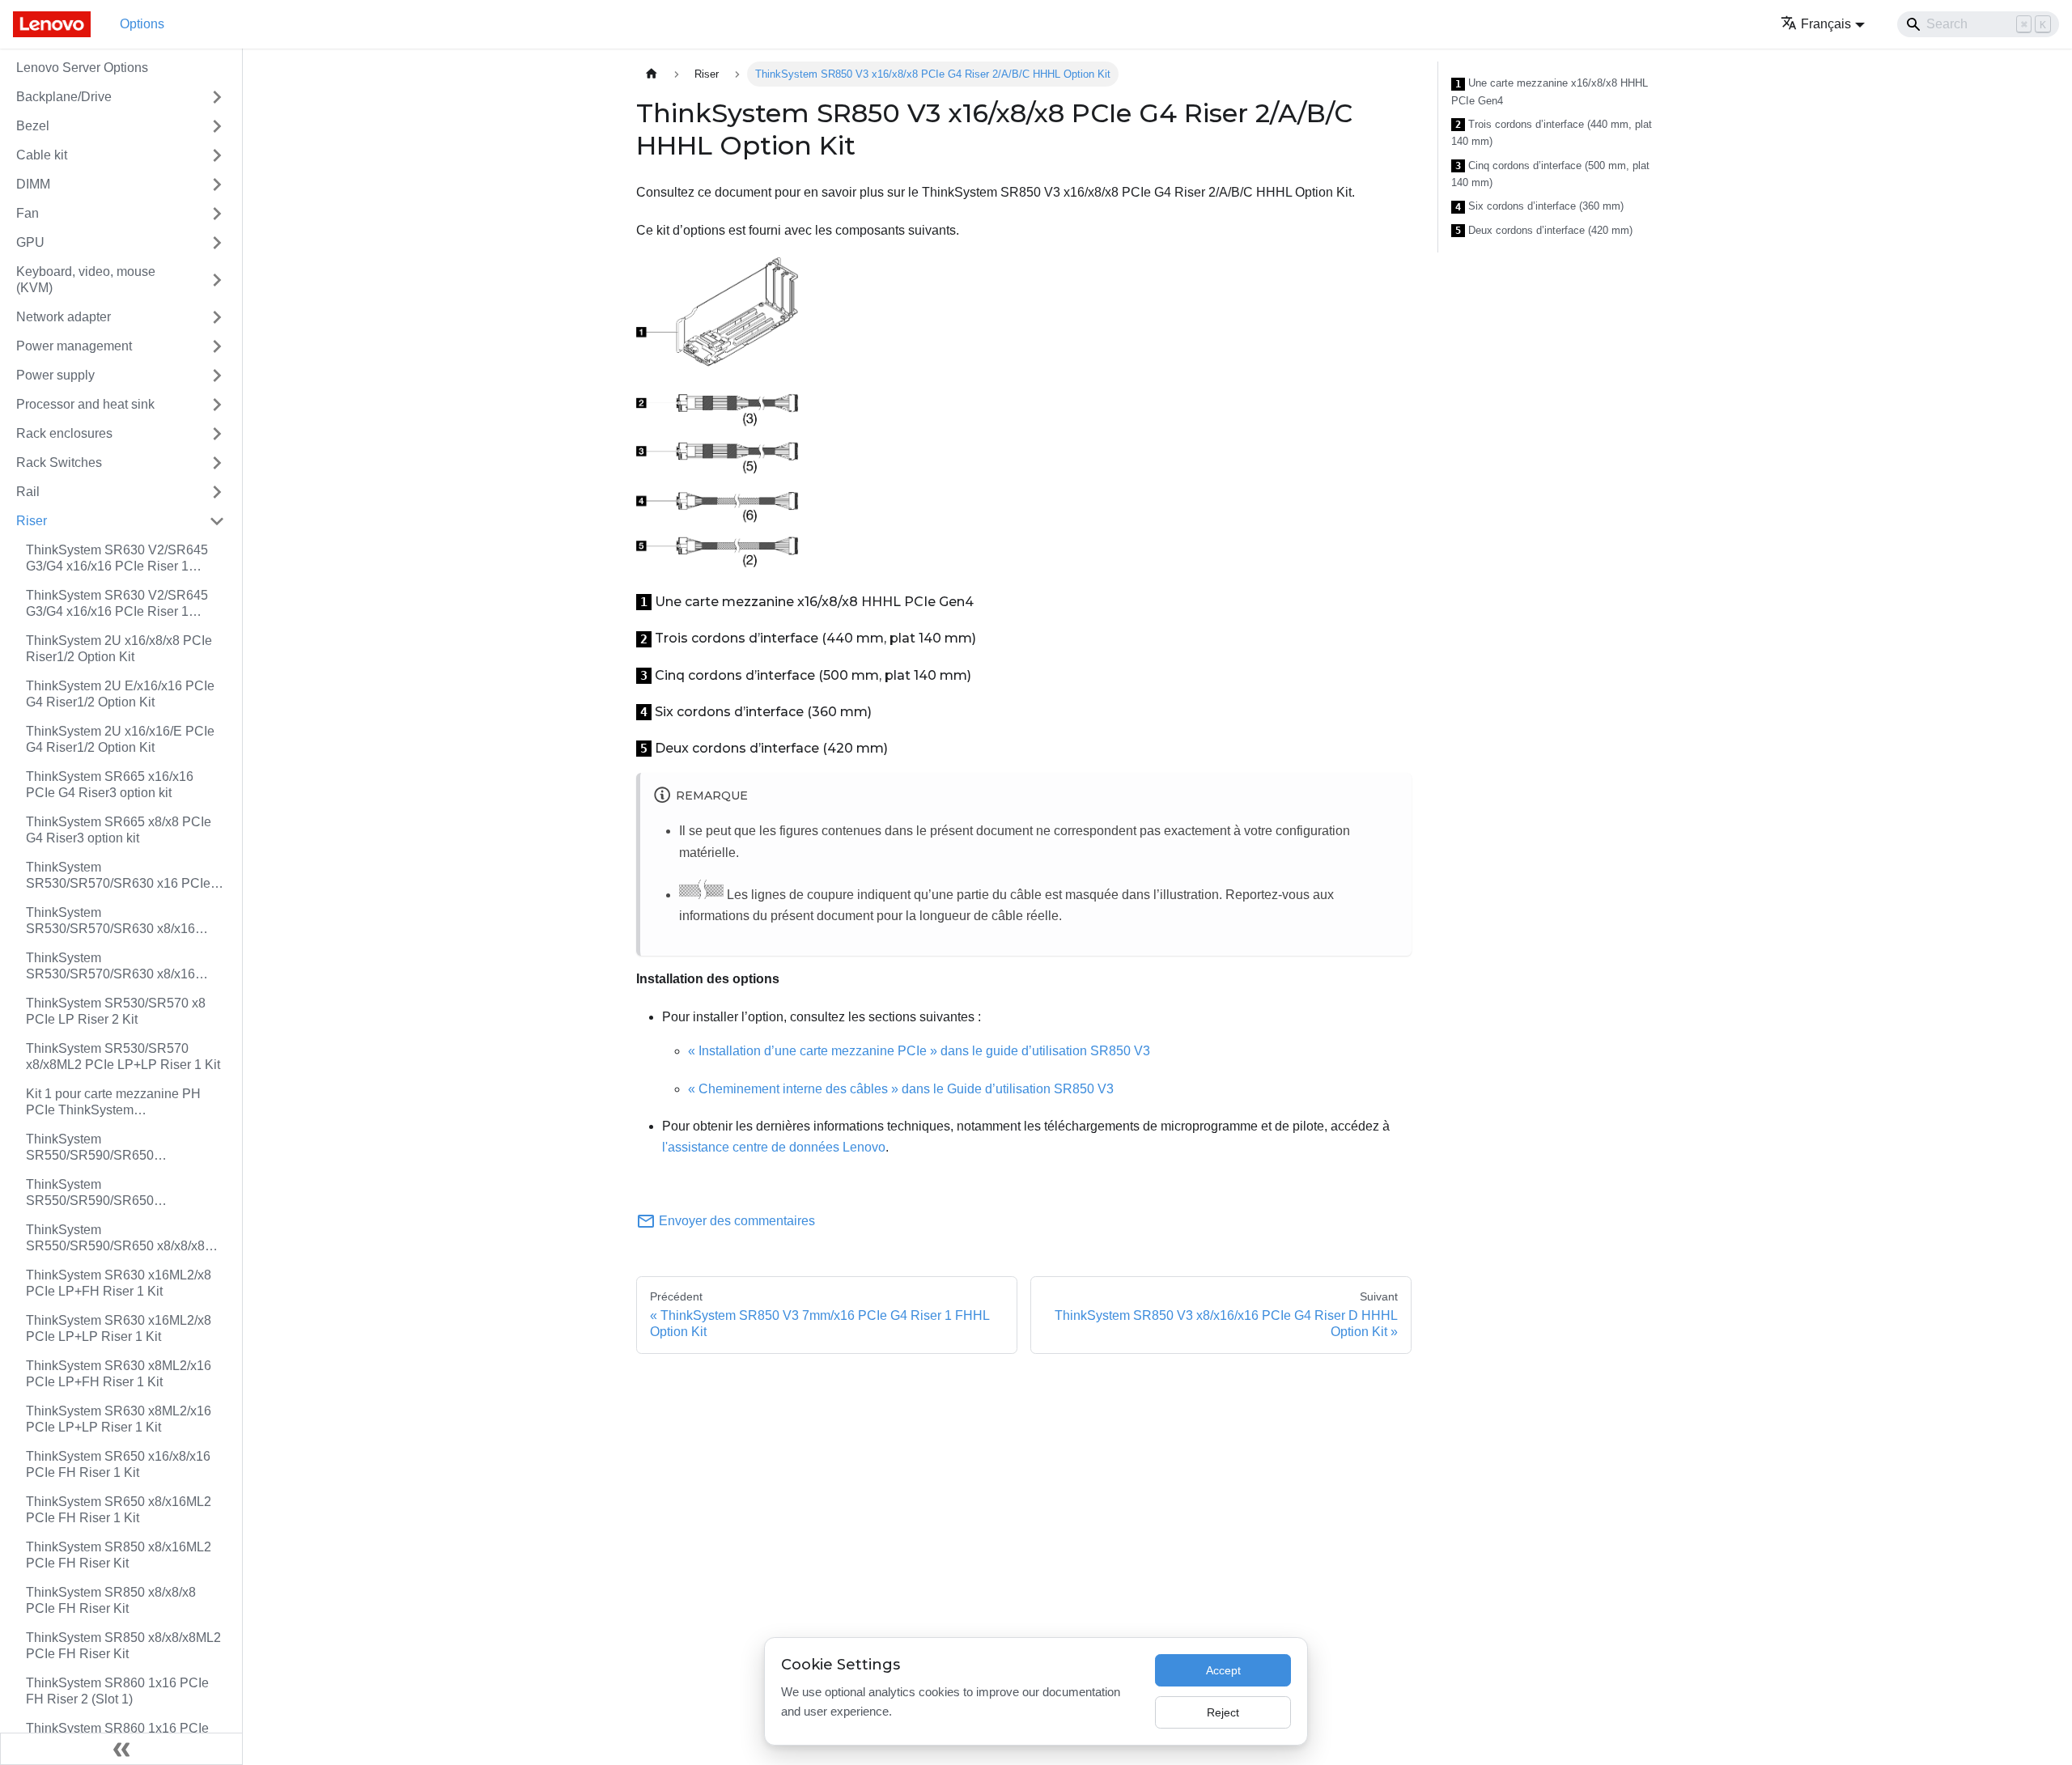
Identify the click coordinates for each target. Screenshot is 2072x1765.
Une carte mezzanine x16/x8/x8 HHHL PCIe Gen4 (1550, 92)
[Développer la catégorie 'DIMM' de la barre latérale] (217, 185)
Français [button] (1826, 24)
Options (142, 24)
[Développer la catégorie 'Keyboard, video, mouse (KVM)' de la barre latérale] (217, 280)
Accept (1223, 1670)
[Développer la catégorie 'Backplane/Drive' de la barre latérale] (217, 97)
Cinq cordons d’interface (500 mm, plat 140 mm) (1550, 174)
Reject (1223, 1712)
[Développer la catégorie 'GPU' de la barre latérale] (217, 243)
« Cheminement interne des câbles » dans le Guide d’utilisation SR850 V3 (901, 1089)
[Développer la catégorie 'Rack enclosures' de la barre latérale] (217, 434)
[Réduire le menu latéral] (121, 1749)
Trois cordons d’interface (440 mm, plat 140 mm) (1552, 133)
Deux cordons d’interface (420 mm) (1544, 231)
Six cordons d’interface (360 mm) (1539, 206)
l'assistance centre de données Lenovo (774, 1147)
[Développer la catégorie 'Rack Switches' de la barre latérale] (217, 463)
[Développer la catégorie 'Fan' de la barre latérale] (217, 214)
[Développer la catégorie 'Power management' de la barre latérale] (217, 346)
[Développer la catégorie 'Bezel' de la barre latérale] (217, 126)
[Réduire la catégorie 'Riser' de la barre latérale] (217, 521)
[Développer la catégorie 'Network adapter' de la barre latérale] (217, 317)
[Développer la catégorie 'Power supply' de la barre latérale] (217, 375)
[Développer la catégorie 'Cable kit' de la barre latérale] (217, 155)
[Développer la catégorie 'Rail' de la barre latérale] (217, 492)
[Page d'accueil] (652, 74)
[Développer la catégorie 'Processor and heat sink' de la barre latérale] (217, 405)
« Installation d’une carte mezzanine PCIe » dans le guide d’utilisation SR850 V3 (919, 1051)
